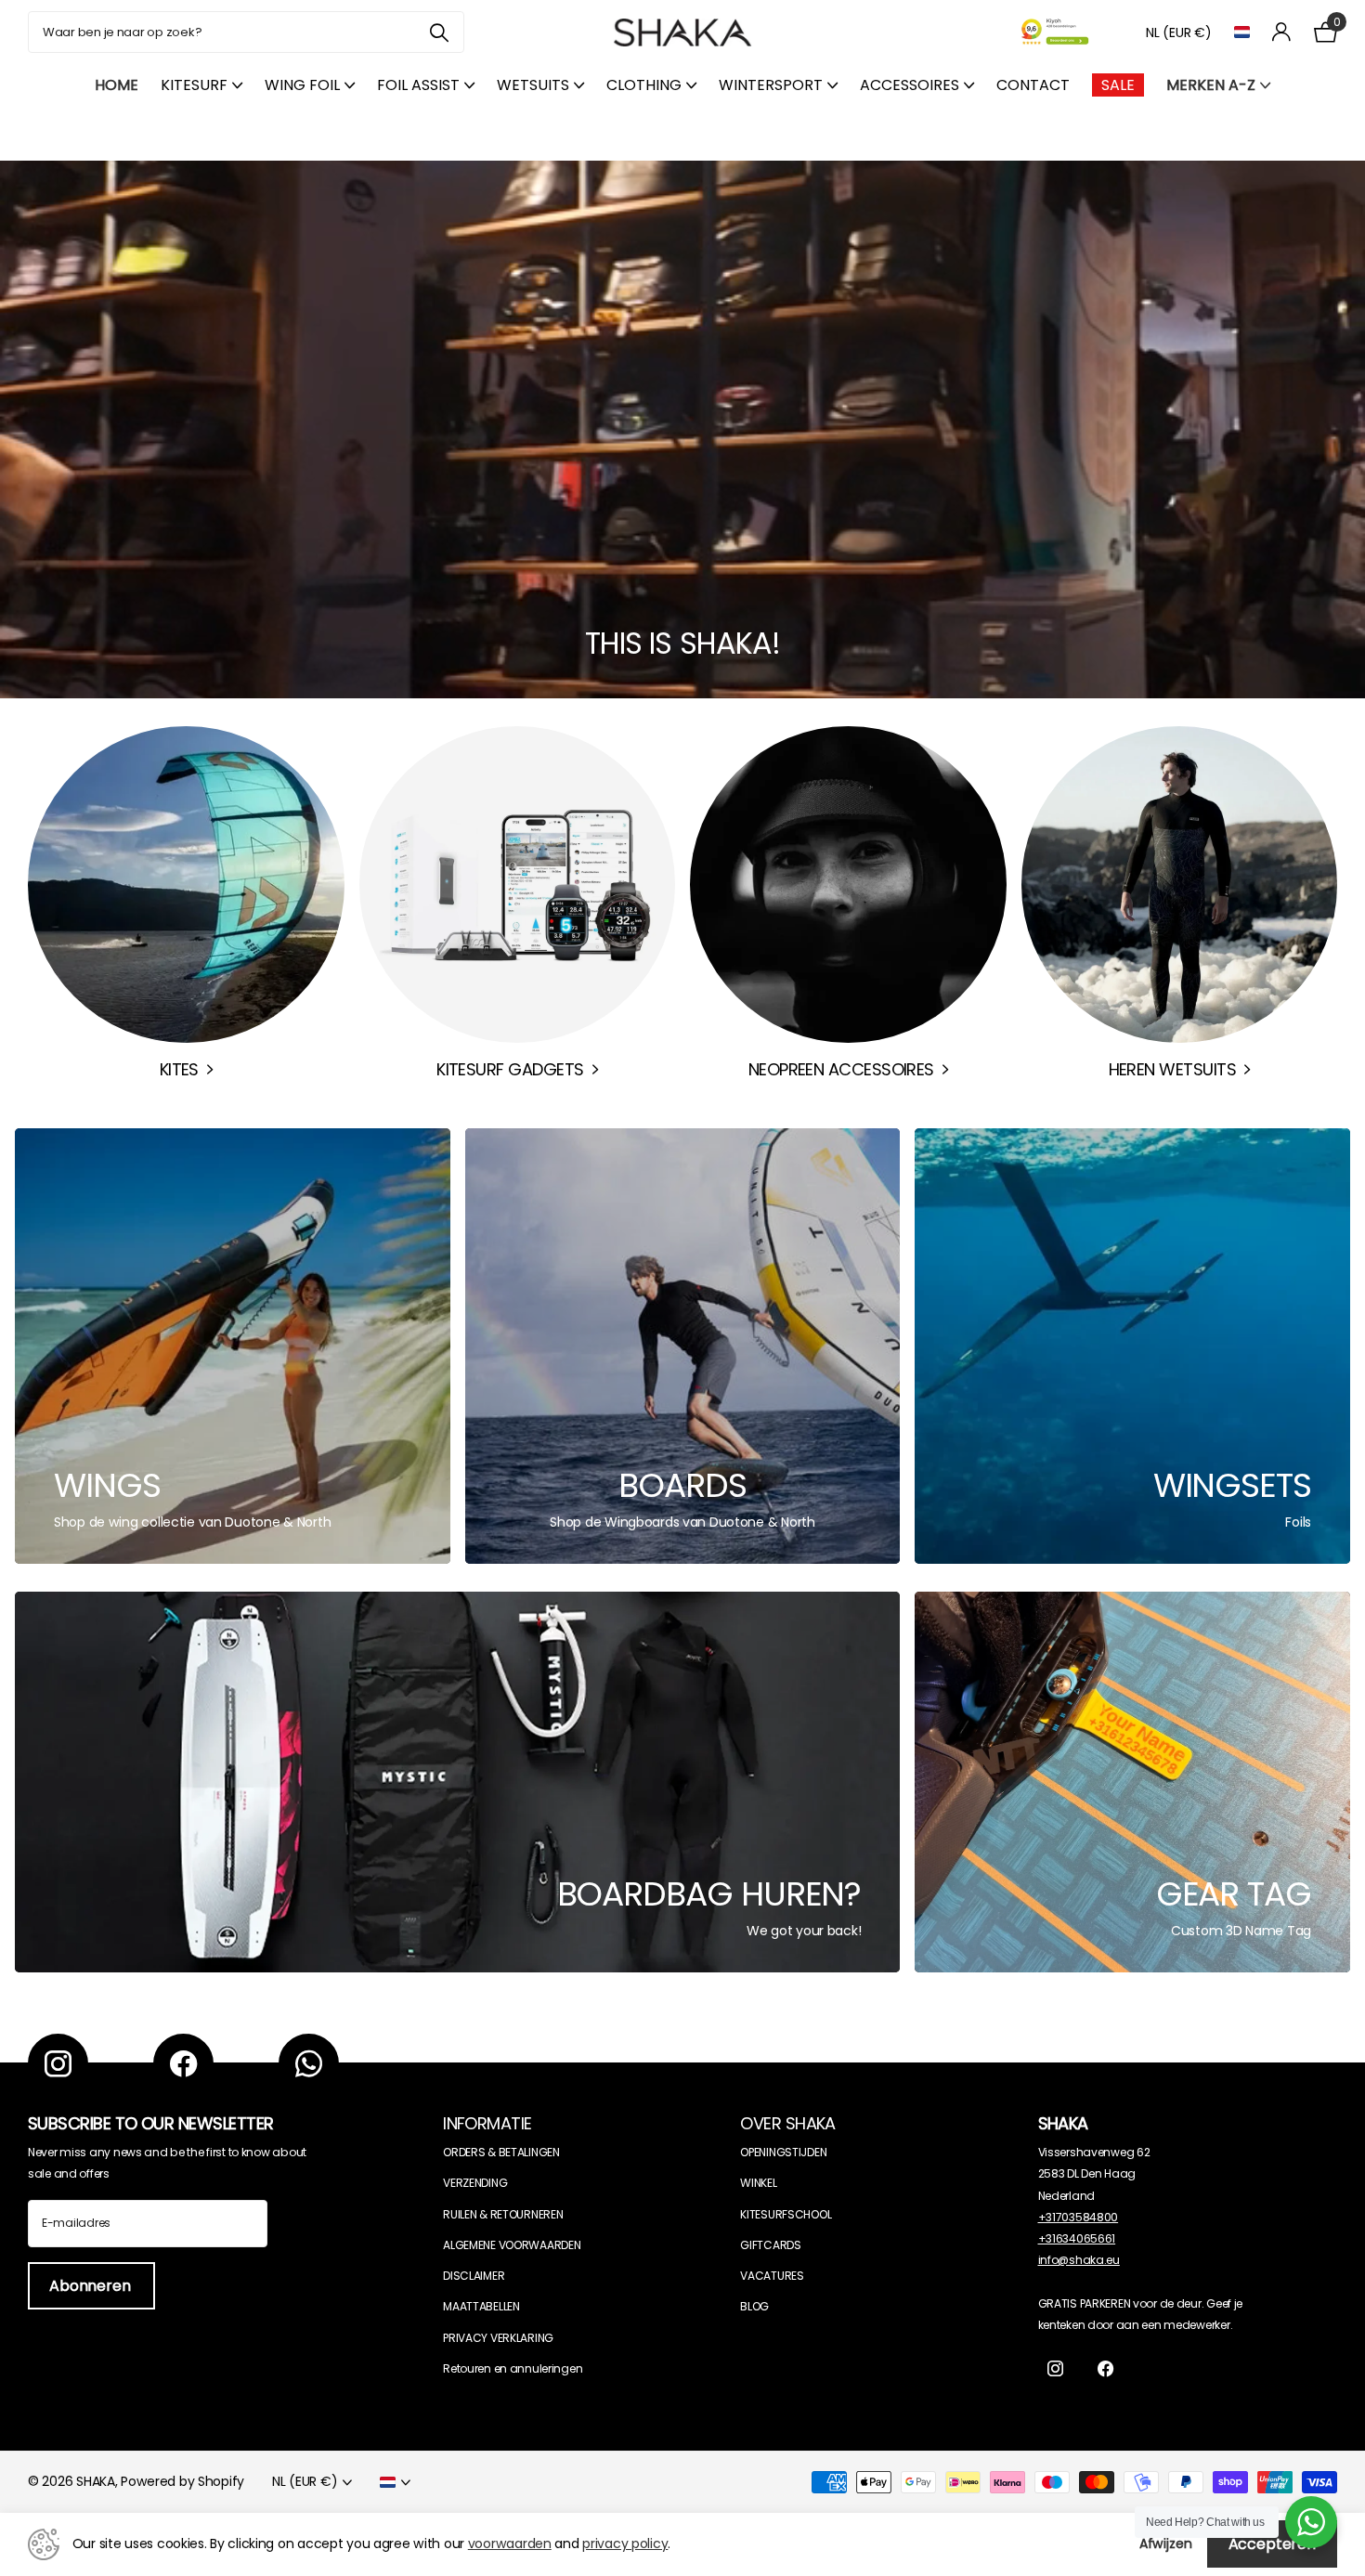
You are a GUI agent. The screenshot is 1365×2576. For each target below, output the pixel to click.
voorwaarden (510, 2543)
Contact (1033, 85)
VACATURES (772, 2276)
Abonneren (91, 2286)
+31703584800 (1079, 2217)
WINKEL (758, 2183)
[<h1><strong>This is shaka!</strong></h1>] (682, 429)
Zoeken (439, 32)
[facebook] (183, 2064)
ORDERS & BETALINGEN (501, 2152)
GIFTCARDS (770, 2245)
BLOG (754, 2306)
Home (117, 85)
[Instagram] (58, 2064)
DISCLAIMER (474, 2276)
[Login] (1282, 32)
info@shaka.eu (1079, 2260)
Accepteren (1272, 2544)
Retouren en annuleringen (513, 2368)
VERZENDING (475, 2183)
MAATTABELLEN (481, 2306)
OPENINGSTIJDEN (783, 2152)
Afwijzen (1166, 2543)
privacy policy (625, 2543)
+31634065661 (1077, 2238)
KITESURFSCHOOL (786, 2214)
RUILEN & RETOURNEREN (503, 2214)
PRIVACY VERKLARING (498, 2338)
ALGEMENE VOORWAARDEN (512, 2245)
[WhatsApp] (309, 2064)
